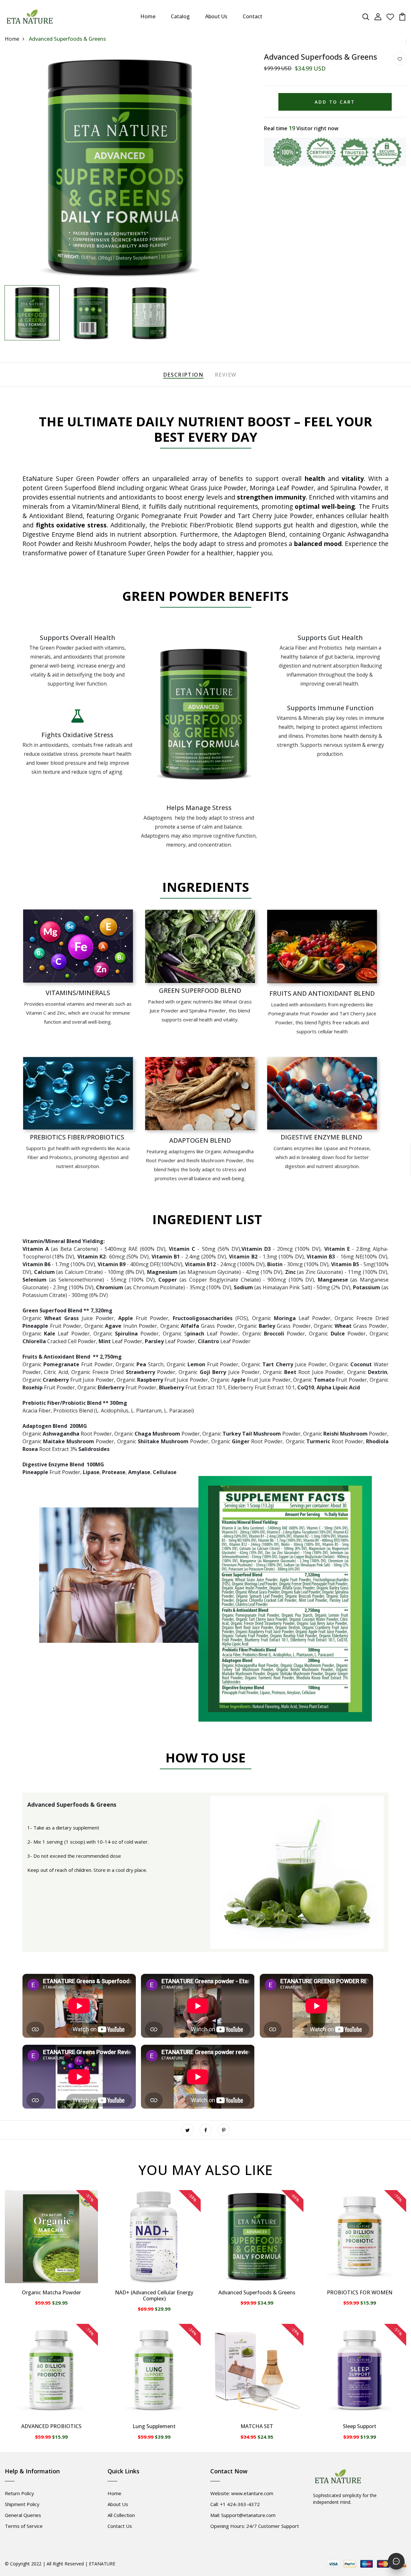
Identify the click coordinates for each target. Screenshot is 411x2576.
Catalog (180, 16)
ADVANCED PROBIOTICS (51, 2426)
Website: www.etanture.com (242, 2493)
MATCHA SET (257, 2426)
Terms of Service (24, 2526)
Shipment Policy (22, 2504)
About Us (216, 16)
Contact (253, 16)
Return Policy (19, 2493)
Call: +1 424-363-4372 (235, 2504)
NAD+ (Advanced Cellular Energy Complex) (154, 2295)
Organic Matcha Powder (51, 2292)
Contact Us (120, 2526)
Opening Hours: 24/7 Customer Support (255, 2526)
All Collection (121, 2515)
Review (226, 375)
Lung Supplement (154, 2426)
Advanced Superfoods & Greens (257, 2292)
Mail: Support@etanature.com (243, 2515)
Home (148, 16)
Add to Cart (335, 102)
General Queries (23, 2515)
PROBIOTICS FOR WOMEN (360, 2292)
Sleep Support (360, 2426)
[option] (120, 167)
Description (183, 375)
